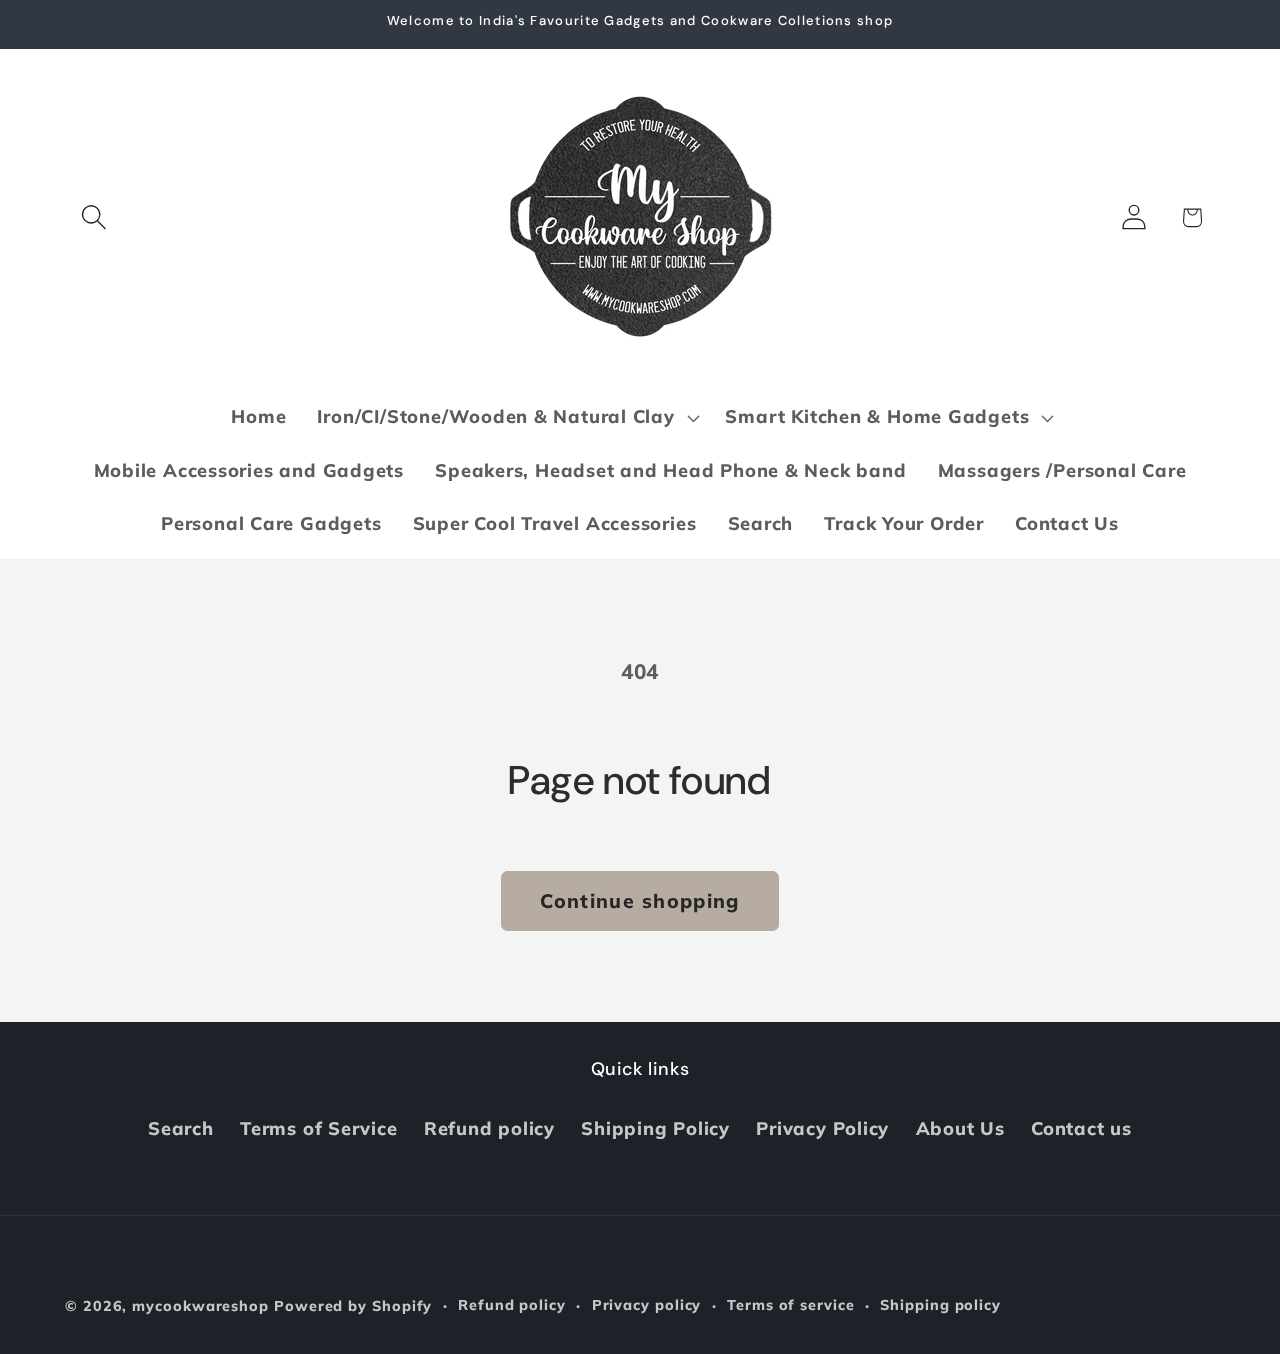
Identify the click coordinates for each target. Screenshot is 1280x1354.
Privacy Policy (822, 1128)
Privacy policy (647, 1305)
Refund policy (489, 1128)
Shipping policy (940, 1305)
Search (181, 1128)
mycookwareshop (200, 1306)
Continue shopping (639, 900)
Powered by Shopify (353, 1306)
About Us (960, 1128)
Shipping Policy (655, 1128)
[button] (93, 217)
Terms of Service (318, 1128)
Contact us (1081, 1128)
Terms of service (791, 1305)
